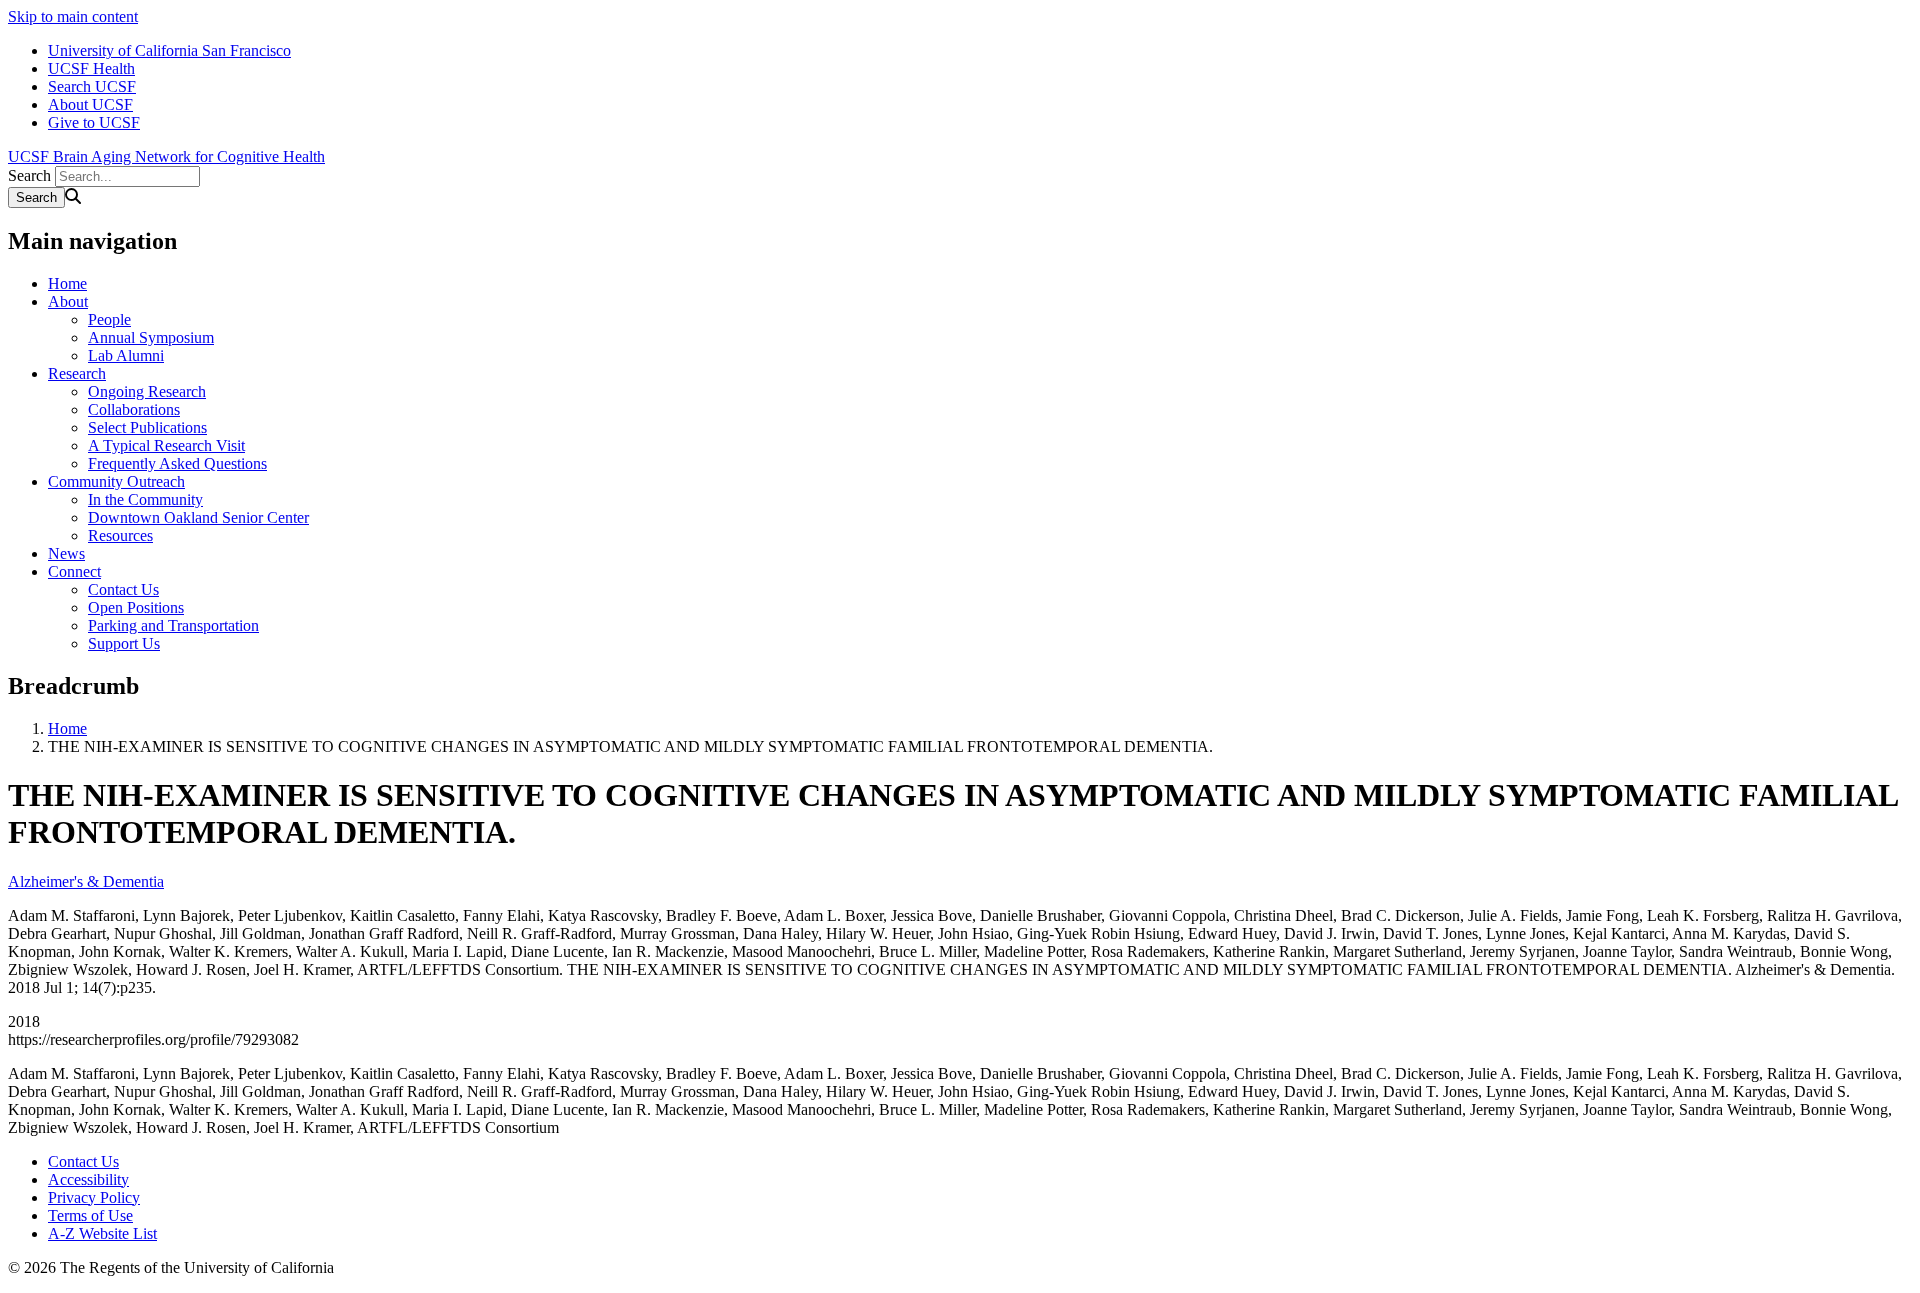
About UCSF (90, 104)
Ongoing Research (147, 391)
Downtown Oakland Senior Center (198, 517)
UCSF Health (91, 68)
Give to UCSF (94, 122)
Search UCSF (92, 86)
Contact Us (123, 589)
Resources (120, 535)
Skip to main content (73, 16)
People (109, 319)
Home (67, 283)
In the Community (145, 499)
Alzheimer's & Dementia (86, 881)
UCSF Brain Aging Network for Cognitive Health (166, 156)
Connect (74, 571)
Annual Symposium (151, 337)
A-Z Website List (102, 1233)
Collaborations (134, 409)
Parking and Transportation (173, 625)
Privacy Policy (94, 1197)
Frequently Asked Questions (177, 463)
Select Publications (147, 427)
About (68, 301)
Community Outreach (116, 481)
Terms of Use (90, 1215)
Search (29, 175)
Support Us (124, 643)
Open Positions (136, 607)
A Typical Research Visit (166, 445)
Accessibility (88, 1179)
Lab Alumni (126, 355)
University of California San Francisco (169, 50)
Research (77, 373)
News (66, 553)
